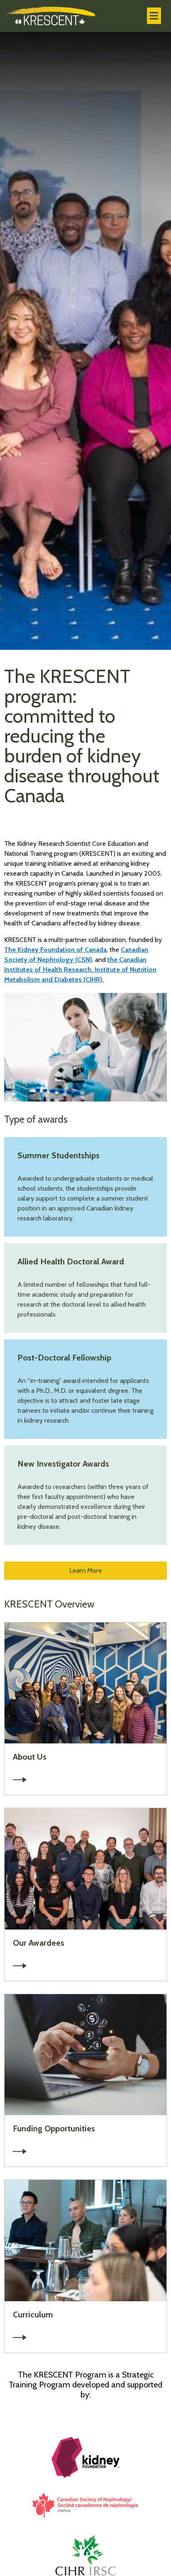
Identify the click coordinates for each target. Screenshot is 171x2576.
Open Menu (154, 16)
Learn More (86, 1570)
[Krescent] (50, 16)
